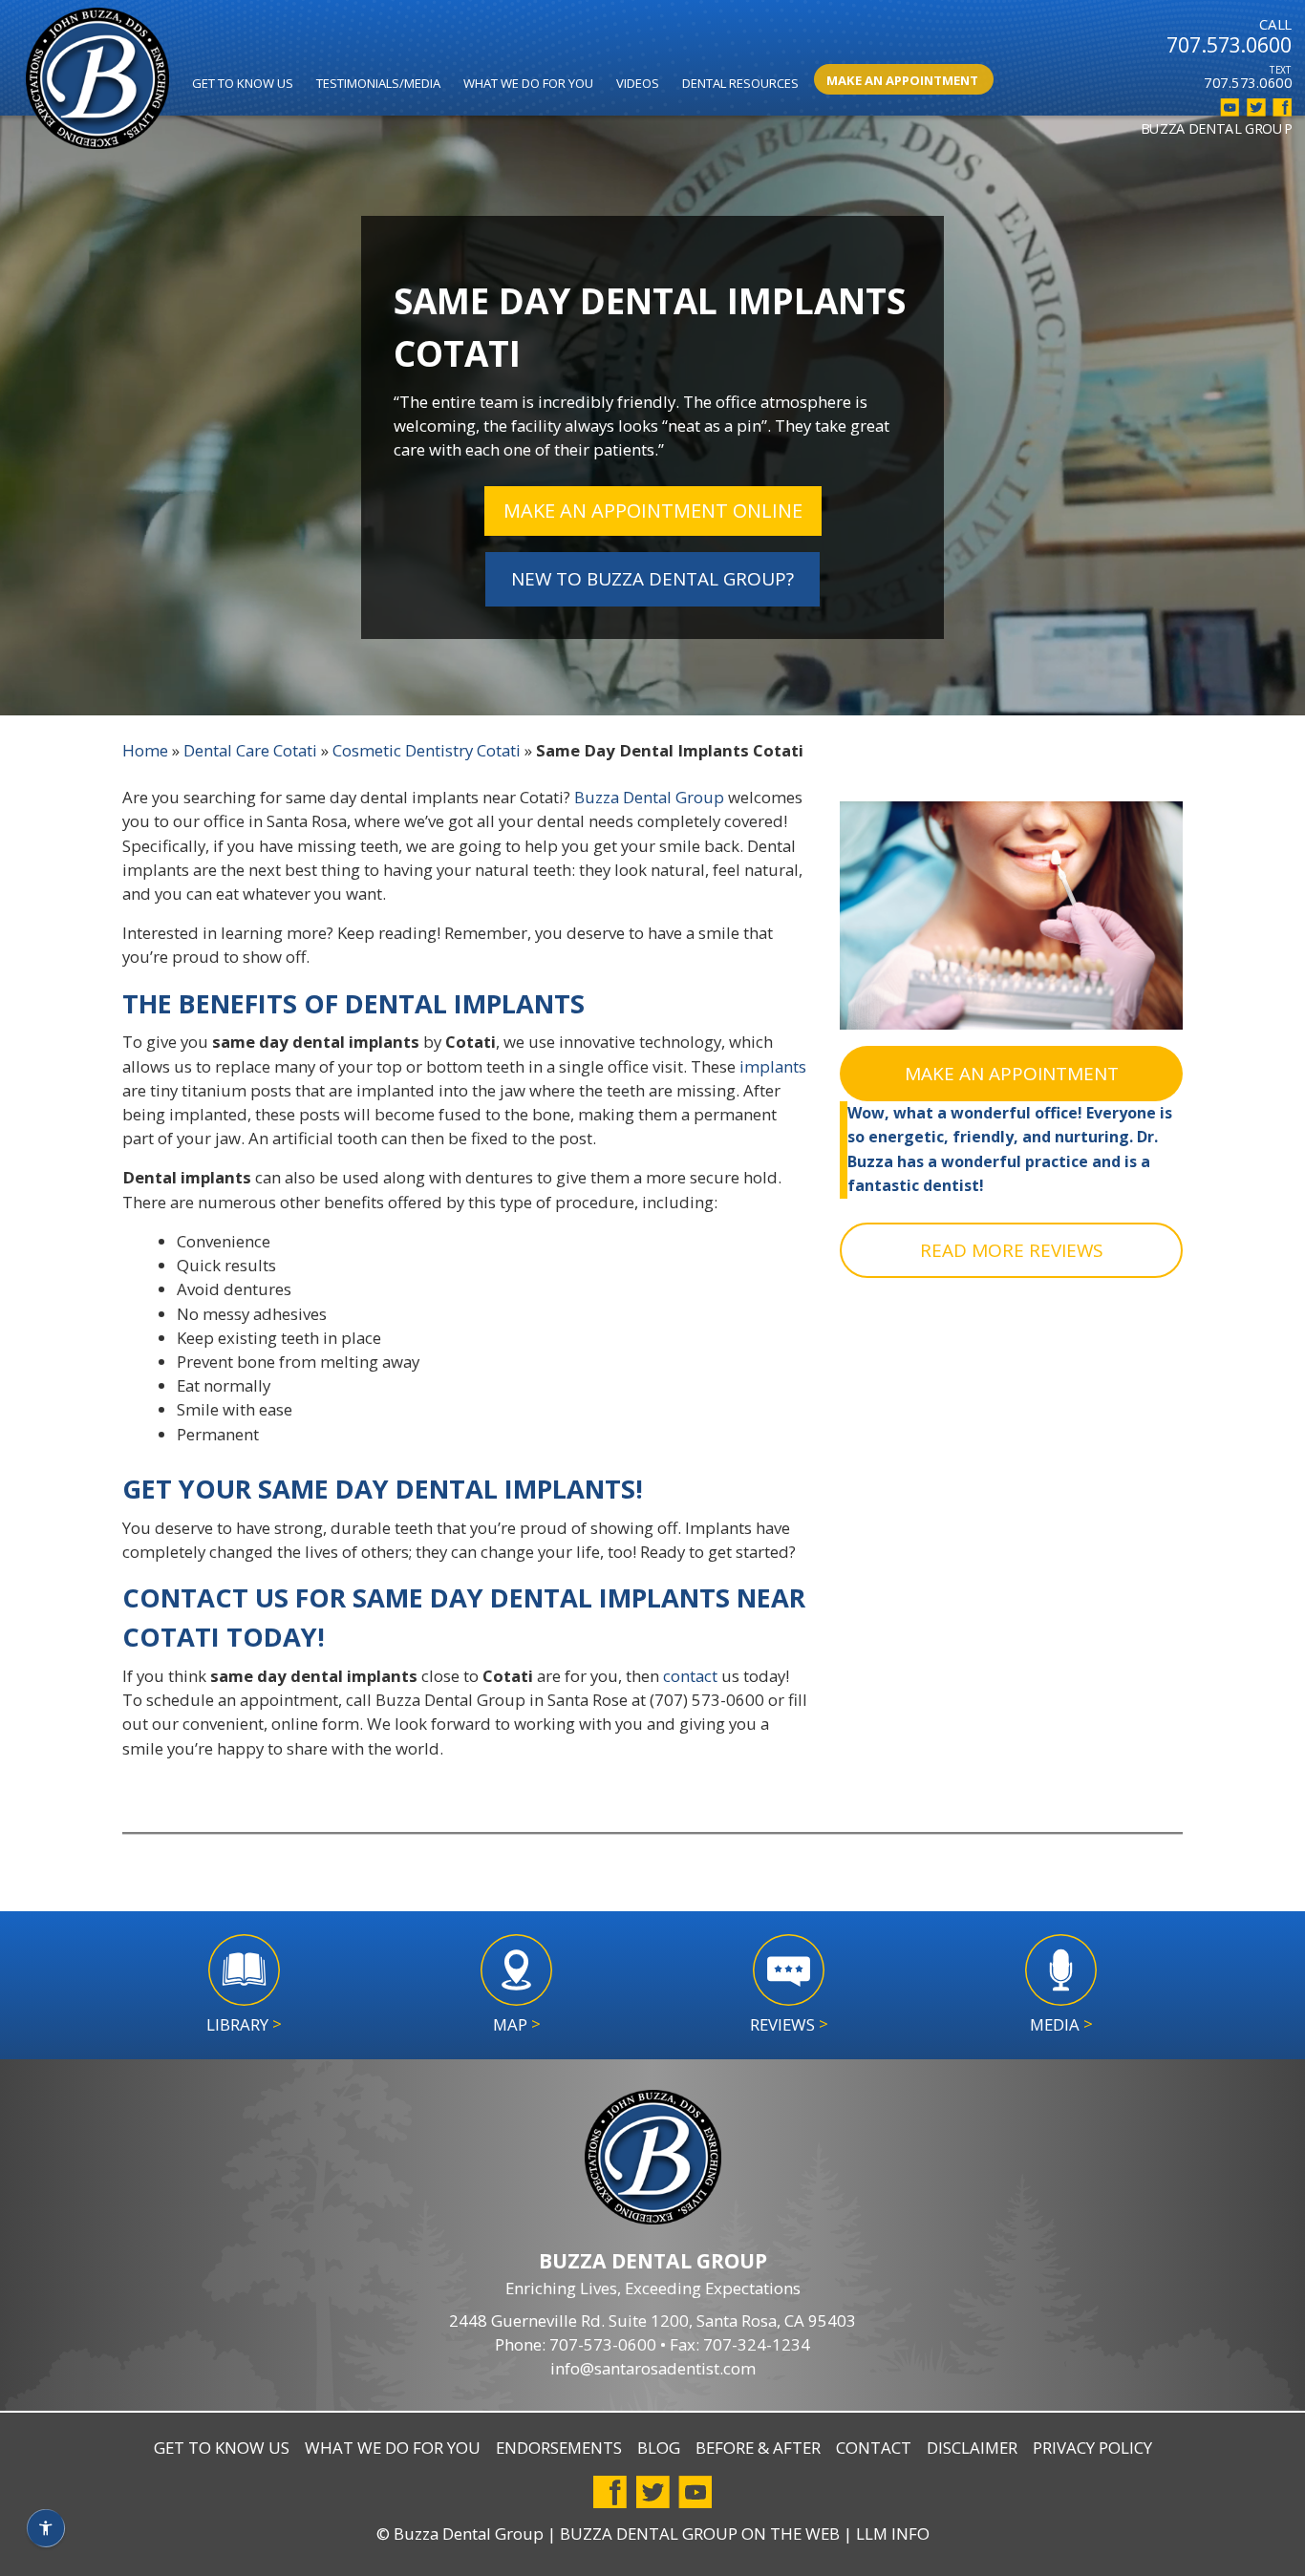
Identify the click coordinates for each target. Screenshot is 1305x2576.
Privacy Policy (1092, 2448)
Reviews (789, 2024)
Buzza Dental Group (649, 797)
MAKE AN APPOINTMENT (1012, 1074)
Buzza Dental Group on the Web (700, 2533)
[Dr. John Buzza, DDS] (97, 81)
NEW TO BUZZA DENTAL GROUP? (652, 579)
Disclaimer (972, 2448)
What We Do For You (393, 2448)
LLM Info (893, 2533)
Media (1061, 2024)
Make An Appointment (902, 80)
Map (517, 2024)
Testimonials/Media (378, 83)
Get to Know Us (243, 83)
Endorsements (559, 2448)
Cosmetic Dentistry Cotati (427, 750)
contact (690, 1676)
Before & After (758, 2448)
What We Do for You (528, 83)
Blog (659, 2448)
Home (145, 750)
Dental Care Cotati (250, 750)
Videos (638, 83)
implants (773, 1066)
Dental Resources (740, 83)
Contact (874, 2448)
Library (244, 2024)
